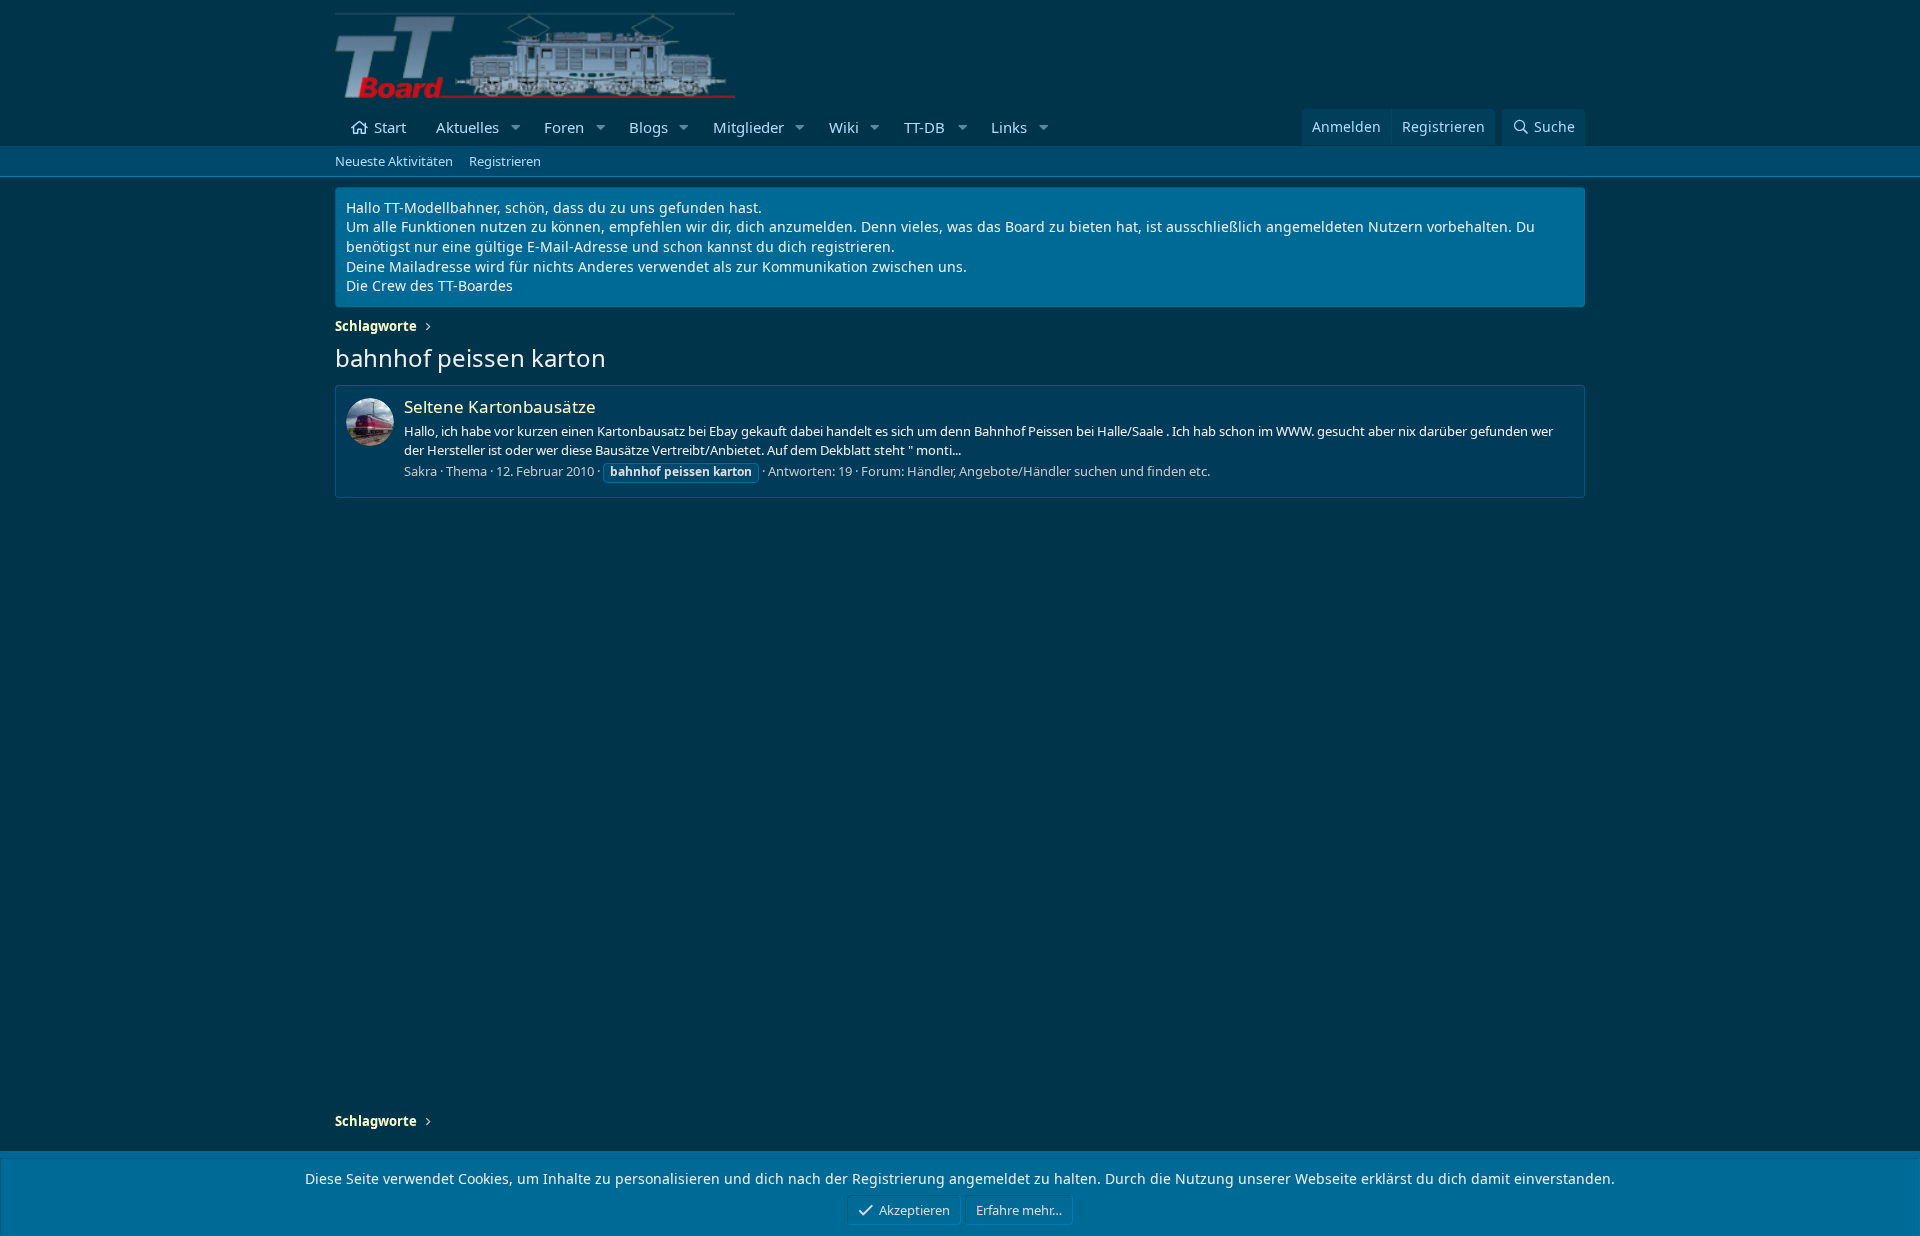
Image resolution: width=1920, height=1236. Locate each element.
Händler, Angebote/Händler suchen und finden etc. (1058, 471)
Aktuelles (467, 127)
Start (390, 127)
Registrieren (505, 161)
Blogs (648, 127)
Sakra (420, 471)
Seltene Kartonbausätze (500, 406)
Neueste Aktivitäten (394, 161)
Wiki (844, 127)
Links (1009, 127)
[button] (515, 127)
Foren (564, 127)
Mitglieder (748, 127)
